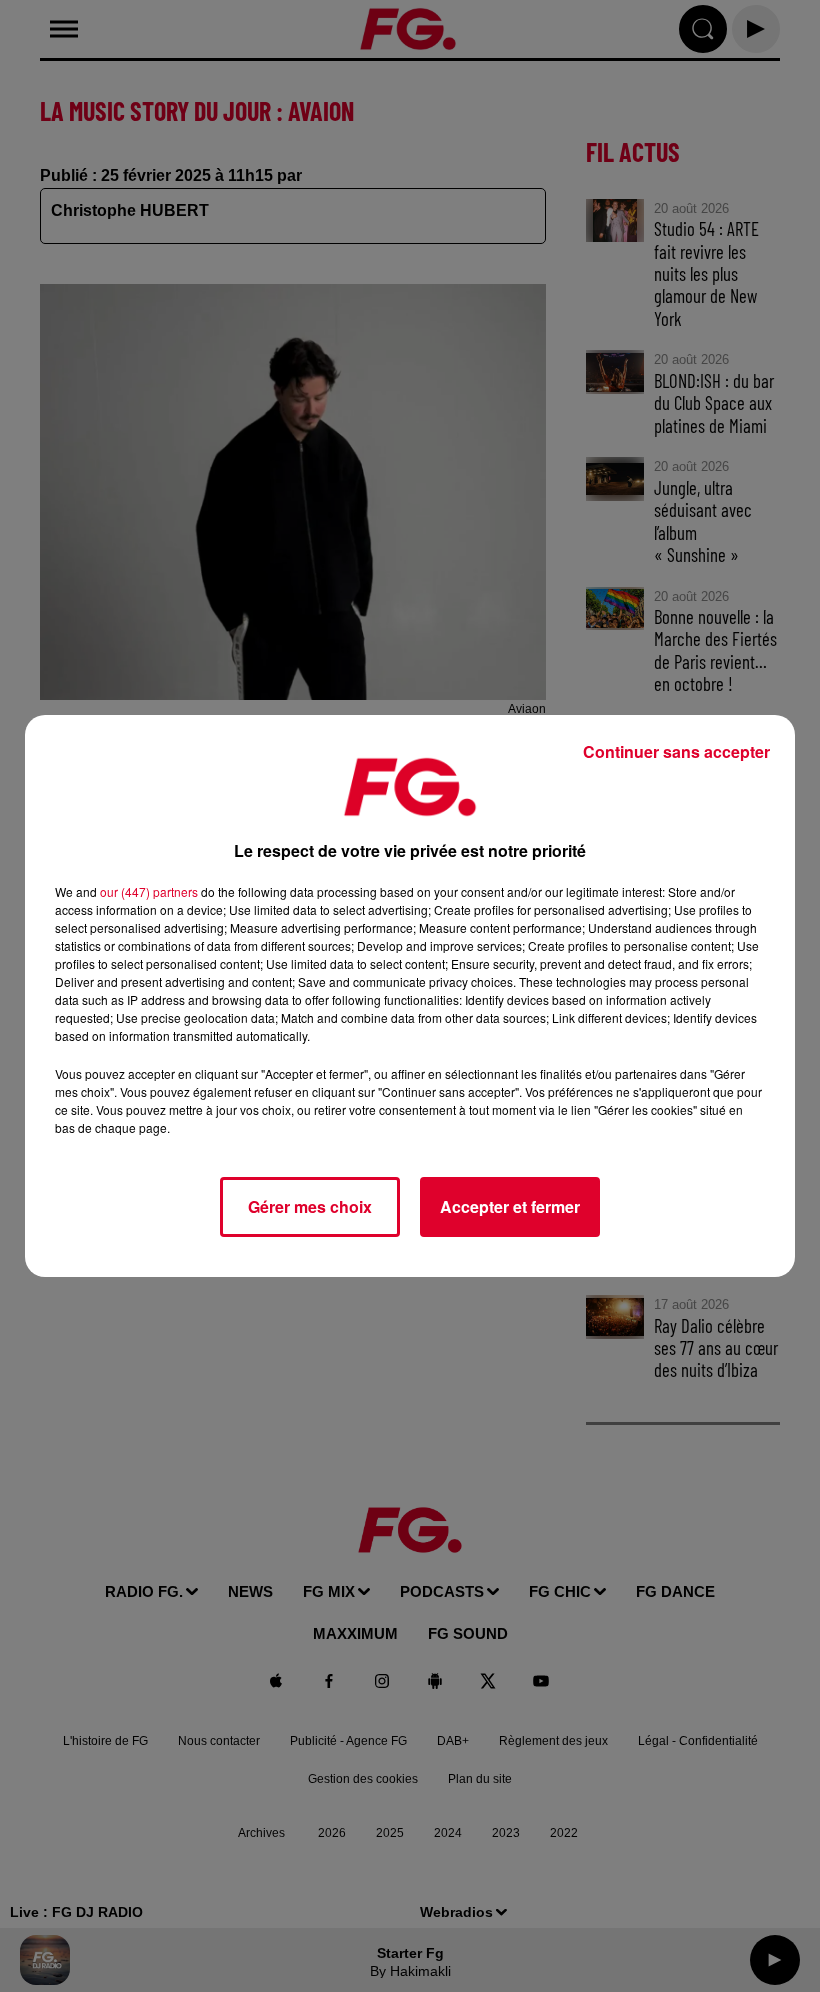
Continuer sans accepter (676, 751)
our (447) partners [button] (149, 891)
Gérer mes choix (310, 1206)
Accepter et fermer (510, 1206)
